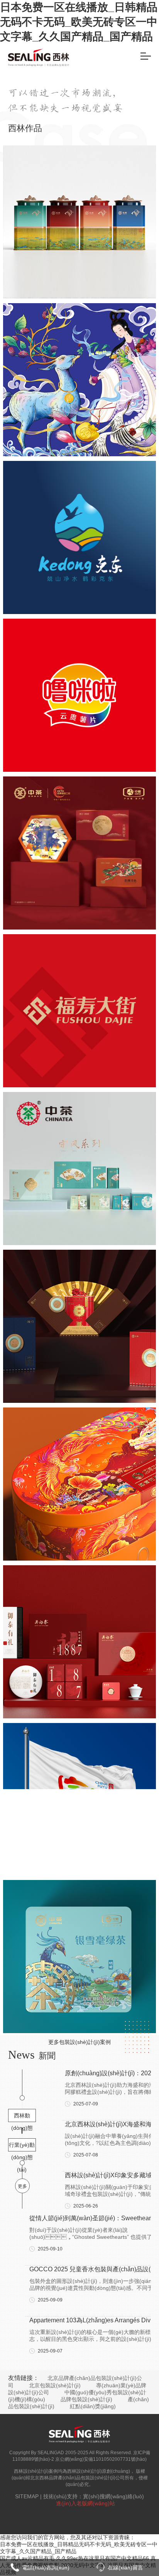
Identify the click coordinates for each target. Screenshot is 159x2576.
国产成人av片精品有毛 (27, 2558)
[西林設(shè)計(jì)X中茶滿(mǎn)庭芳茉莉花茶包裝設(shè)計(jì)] (79, 1169)
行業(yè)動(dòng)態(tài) (22, 2147)
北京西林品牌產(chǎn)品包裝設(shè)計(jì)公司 (77, 2478)
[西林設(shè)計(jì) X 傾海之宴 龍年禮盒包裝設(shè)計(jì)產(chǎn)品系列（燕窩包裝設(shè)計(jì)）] (79, 1484)
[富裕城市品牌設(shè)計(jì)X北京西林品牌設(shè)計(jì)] (79, 1799)
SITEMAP (27, 2496)
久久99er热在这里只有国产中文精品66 (102, 2558)
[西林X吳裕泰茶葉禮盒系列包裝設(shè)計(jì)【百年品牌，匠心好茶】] (79, 1642)
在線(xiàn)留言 (125, 2567)
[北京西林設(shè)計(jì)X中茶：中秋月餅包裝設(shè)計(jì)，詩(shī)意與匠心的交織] (79, 853)
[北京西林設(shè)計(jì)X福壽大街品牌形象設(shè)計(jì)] (79, 1011)
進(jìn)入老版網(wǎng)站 (85, 2503)
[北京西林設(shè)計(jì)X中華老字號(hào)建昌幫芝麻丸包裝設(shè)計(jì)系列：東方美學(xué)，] (79, 380)
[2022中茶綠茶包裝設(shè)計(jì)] (79, 1957)
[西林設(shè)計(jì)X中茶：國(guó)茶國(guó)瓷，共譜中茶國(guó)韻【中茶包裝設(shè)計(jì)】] (79, 1326)
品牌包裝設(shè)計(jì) (86, 2399)
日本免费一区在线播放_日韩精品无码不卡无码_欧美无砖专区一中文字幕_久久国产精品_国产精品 (79, 22)
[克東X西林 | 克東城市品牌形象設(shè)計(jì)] (79, 537)
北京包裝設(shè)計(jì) (55, 2385)
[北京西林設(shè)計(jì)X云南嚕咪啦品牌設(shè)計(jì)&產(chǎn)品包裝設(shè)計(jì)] (79, 695)
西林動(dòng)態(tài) (22, 2117)
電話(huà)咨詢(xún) (46, 2567)
